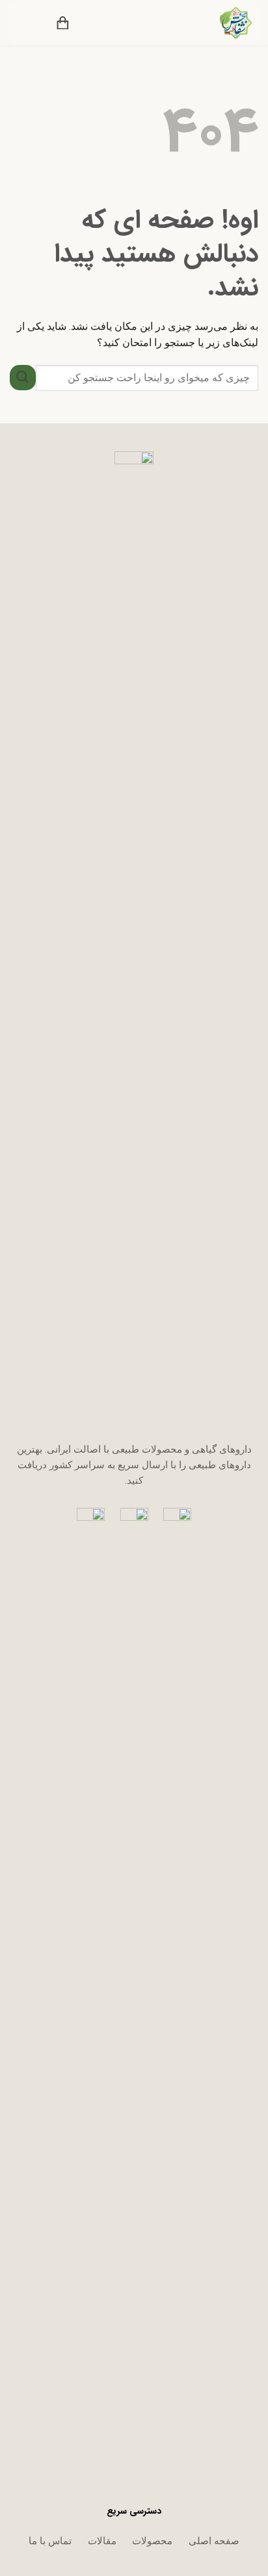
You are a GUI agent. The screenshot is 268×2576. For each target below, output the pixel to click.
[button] (91, 23)
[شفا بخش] (227, 23)
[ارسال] (23, 378)
